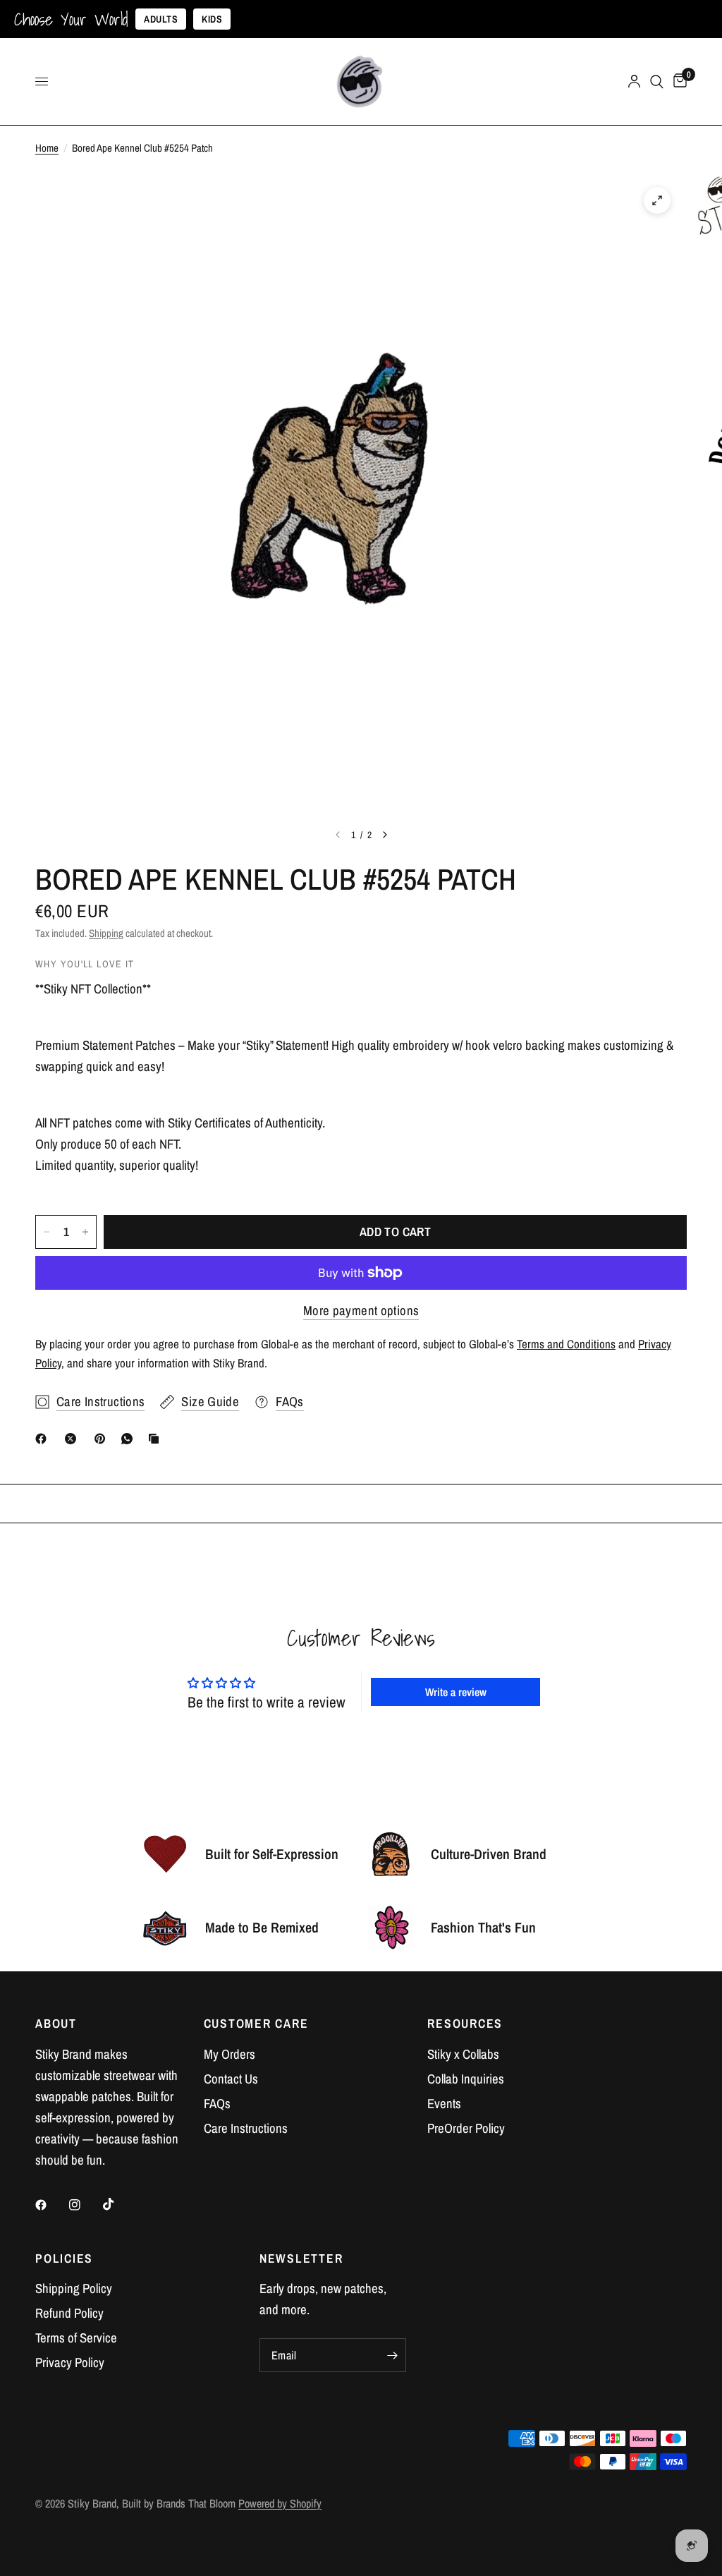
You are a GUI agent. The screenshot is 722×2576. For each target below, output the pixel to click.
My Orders (230, 2054)
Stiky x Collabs (463, 2054)
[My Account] (634, 81)
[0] (678, 81)
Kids (212, 19)
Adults (161, 19)
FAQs (217, 2104)
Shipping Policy (74, 2288)
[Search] (657, 81)
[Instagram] (85, 2205)
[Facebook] (44, 1439)
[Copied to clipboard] (157, 1439)
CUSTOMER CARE (256, 2024)
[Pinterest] (103, 1439)
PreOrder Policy (466, 2128)
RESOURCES (465, 2024)
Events (444, 2104)
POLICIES (64, 2258)
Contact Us (231, 2079)
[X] (73, 1439)
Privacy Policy (70, 2363)
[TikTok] (118, 2204)
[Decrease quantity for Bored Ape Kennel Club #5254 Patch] (47, 1232)
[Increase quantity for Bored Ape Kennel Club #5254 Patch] (85, 1232)
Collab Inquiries (466, 2079)
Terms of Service (76, 2338)
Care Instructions (246, 2128)
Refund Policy (69, 2313)
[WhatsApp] (130, 1439)
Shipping (106, 933)
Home (47, 148)
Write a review (456, 1692)
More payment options (361, 1311)
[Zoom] (657, 200)
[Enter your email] (392, 2355)
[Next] (385, 835)
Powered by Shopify (280, 2503)
